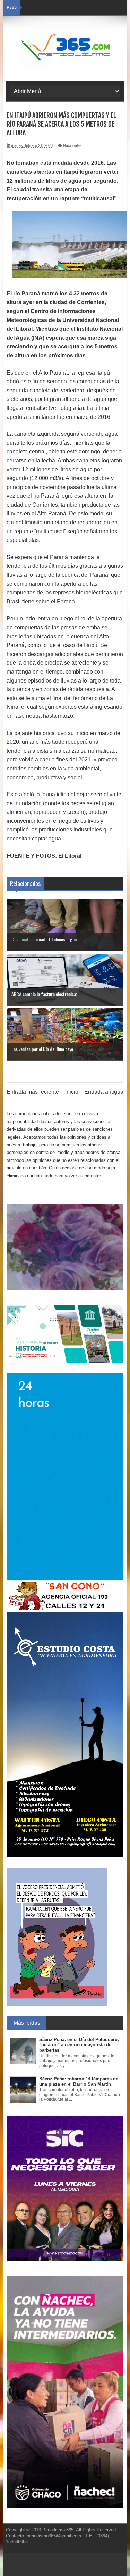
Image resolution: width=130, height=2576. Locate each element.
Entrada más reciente (33, 1092)
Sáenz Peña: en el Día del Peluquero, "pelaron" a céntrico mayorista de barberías (79, 2045)
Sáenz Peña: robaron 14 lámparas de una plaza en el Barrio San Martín (79, 2082)
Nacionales (72, 145)
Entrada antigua (104, 1092)
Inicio (72, 1092)
